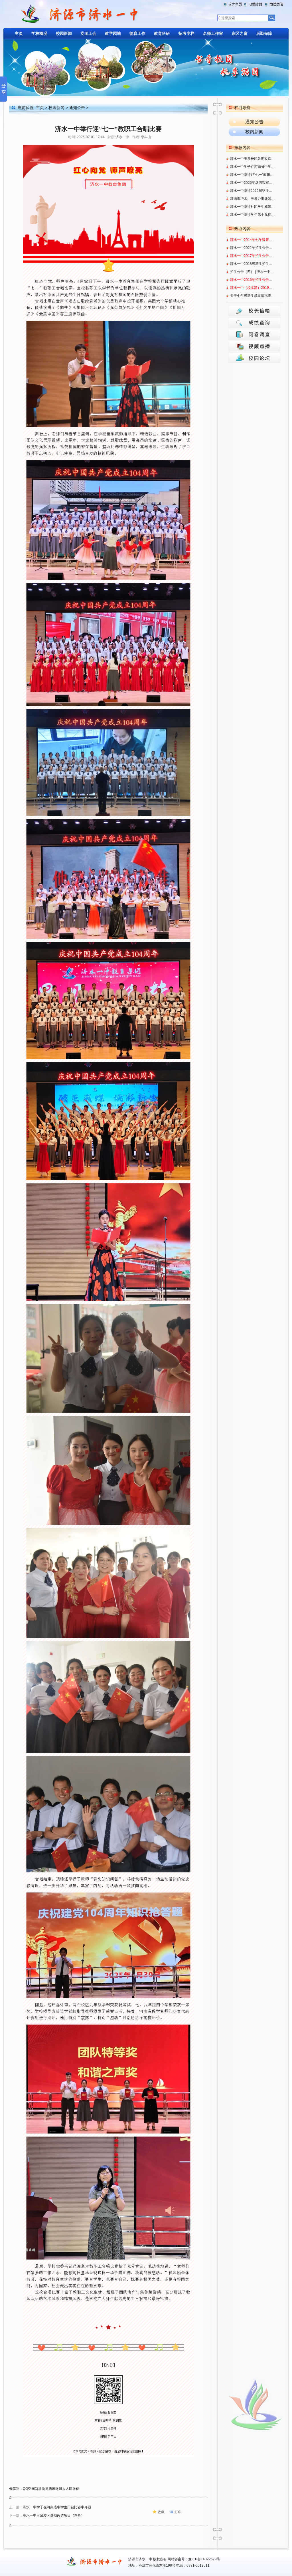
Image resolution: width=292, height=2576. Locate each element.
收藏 (161, 2512)
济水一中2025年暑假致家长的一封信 (253, 183)
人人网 (67, 2489)
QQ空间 (29, 2489)
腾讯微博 (55, 2489)
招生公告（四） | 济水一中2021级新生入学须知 (253, 272)
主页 (40, 108)
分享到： (16, 2489)
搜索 (271, 18)
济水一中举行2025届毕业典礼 (253, 191)
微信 (76, 2489)
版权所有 (160, 2559)
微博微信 (273, 4)
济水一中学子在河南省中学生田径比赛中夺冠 (57, 2507)
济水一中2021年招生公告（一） (253, 248)
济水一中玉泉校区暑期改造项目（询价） (54, 2515)
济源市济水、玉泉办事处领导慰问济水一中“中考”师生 (253, 199)
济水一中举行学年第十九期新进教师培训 (253, 215)
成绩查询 (254, 323)
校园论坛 (254, 357)
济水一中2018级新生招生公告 (253, 264)
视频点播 (254, 346)
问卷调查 (254, 334)
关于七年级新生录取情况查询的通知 (253, 296)
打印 (178, 2512)
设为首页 (234, 4)
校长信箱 (254, 311)
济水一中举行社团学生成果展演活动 (253, 207)
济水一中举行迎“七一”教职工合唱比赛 (253, 175)
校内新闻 (254, 132)
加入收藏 (254, 4)
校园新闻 (56, 108)
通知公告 (77, 108)
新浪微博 (42, 2489)
